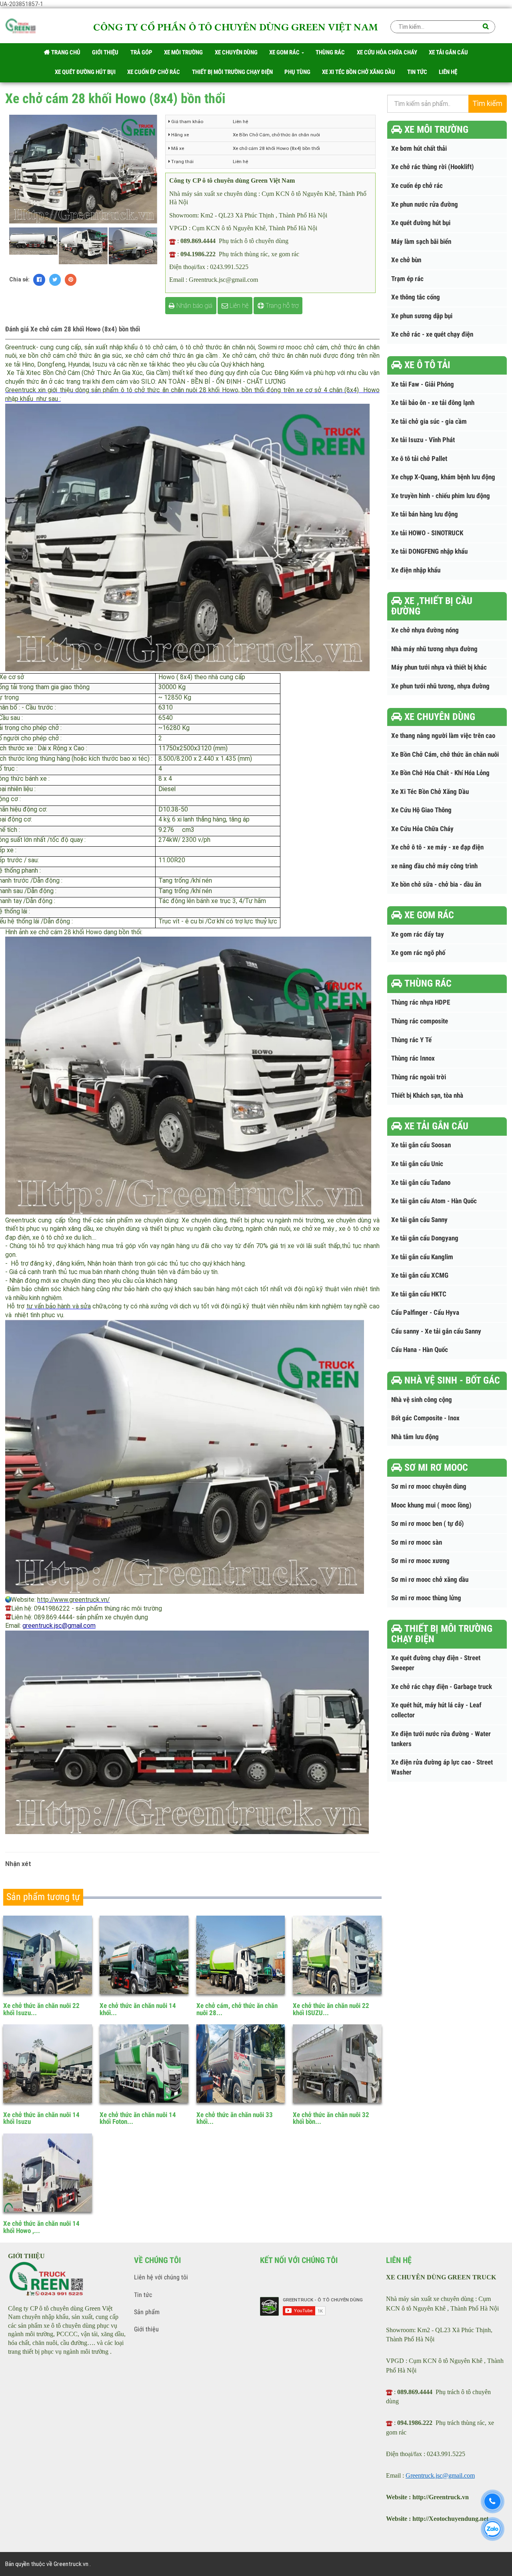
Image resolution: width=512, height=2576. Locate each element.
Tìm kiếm (487, 104)
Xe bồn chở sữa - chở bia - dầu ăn (436, 884)
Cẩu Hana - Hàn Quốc (420, 1350)
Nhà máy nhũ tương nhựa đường (434, 649)
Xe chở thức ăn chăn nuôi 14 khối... (138, 2009)
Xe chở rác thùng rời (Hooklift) (433, 167)
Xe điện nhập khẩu (416, 570)
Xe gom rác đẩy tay (418, 934)
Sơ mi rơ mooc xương (420, 1561)
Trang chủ (65, 52)
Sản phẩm (147, 2312)
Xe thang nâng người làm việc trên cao (443, 736)
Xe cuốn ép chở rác (417, 186)
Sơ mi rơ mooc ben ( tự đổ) (428, 1524)
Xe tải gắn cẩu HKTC (419, 1294)
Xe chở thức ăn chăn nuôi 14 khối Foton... (138, 2118)
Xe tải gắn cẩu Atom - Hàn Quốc (434, 1201)
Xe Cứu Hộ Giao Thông (421, 810)
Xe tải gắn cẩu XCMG (420, 1275)
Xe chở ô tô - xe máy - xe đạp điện (437, 847)
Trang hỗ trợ (281, 306)
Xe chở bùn (406, 260)
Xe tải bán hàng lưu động (425, 514)
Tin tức (143, 2295)
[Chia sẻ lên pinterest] (71, 280)
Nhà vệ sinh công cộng (422, 1400)
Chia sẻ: (19, 279)
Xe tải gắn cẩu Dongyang (425, 1238)
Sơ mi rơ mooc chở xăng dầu (430, 1580)
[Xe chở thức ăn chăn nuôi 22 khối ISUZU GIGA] (337, 1955)
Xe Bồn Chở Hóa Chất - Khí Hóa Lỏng (440, 773)
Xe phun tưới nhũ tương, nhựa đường (440, 686)
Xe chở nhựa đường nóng (425, 630)
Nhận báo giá (194, 306)
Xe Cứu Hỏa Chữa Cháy (422, 829)
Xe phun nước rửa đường (425, 204)
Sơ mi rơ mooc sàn (417, 1542)
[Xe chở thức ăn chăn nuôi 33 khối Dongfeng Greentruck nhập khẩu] (241, 2064)
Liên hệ (238, 306)
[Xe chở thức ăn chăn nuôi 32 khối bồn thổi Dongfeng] (337, 2064)
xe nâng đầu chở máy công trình (434, 866)
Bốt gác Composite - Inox (425, 1418)
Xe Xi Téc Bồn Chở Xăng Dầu (430, 792)
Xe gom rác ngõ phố (418, 953)
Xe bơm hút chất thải (419, 149)
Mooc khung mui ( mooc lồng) (431, 1505)
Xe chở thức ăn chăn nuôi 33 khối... (235, 2118)
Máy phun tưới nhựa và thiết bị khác (439, 667)
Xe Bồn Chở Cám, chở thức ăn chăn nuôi (445, 755)
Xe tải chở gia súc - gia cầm (429, 422)
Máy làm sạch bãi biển (421, 242)
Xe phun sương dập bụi (422, 316)
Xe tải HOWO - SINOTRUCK (427, 533)
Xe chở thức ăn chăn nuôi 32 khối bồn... (331, 2118)
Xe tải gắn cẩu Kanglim (422, 1257)
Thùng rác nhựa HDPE (421, 1002)
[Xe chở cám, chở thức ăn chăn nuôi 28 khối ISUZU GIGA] (241, 1955)
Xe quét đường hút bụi (421, 223)
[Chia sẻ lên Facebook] (39, 280)
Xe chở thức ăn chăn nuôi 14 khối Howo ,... (41, 2227)
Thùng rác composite (420, 1021)
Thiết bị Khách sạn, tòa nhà (427, 1096)
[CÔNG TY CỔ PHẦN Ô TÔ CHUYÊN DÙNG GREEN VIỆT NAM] (21, 28)
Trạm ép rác (407, 279)
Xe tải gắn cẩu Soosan (421, 1145)
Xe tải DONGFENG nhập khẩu (429, 551)
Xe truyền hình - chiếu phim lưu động (441, 496)
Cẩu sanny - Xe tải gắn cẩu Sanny (436, 1331)
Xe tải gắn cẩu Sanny (419, 1220)
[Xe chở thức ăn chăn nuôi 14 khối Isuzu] (48, 2064)
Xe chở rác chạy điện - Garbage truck (442, 1687)
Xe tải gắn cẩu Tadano (421, 1183)
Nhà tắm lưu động (415, 1437)
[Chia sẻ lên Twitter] (55, 280)
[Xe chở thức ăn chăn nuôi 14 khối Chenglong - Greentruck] (144, 1955)
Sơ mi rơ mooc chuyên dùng (429, 1486)
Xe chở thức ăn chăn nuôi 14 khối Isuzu (41, 2118)
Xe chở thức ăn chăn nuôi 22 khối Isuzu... (41, 2009)
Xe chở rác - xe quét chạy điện (432, 334)
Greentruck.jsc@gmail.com (440, 2475)
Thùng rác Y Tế (411, 1040)
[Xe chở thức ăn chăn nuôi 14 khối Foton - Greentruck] (144, 2064)
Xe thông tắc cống (416, 297)
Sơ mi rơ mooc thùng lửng (426, 1598)
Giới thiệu (146, 2329)
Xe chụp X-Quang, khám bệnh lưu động (443, 477)
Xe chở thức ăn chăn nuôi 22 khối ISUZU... (331, 2009)
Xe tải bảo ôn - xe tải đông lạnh (433, 403)
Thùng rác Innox (413, 1058)
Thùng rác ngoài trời (419, 1077)
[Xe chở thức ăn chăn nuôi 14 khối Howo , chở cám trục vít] (48, 2173)
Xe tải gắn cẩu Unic (417, 1164)
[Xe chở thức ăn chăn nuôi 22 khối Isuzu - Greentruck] (48, 1955)
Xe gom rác (285, 52)
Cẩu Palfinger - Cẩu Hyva (425, 1313)
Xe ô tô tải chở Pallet (419, 459)
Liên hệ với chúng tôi (161, 2277)
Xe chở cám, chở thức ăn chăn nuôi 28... (237, 2009)
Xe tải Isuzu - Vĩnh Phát (423, 440)
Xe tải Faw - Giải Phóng (423, 384)
